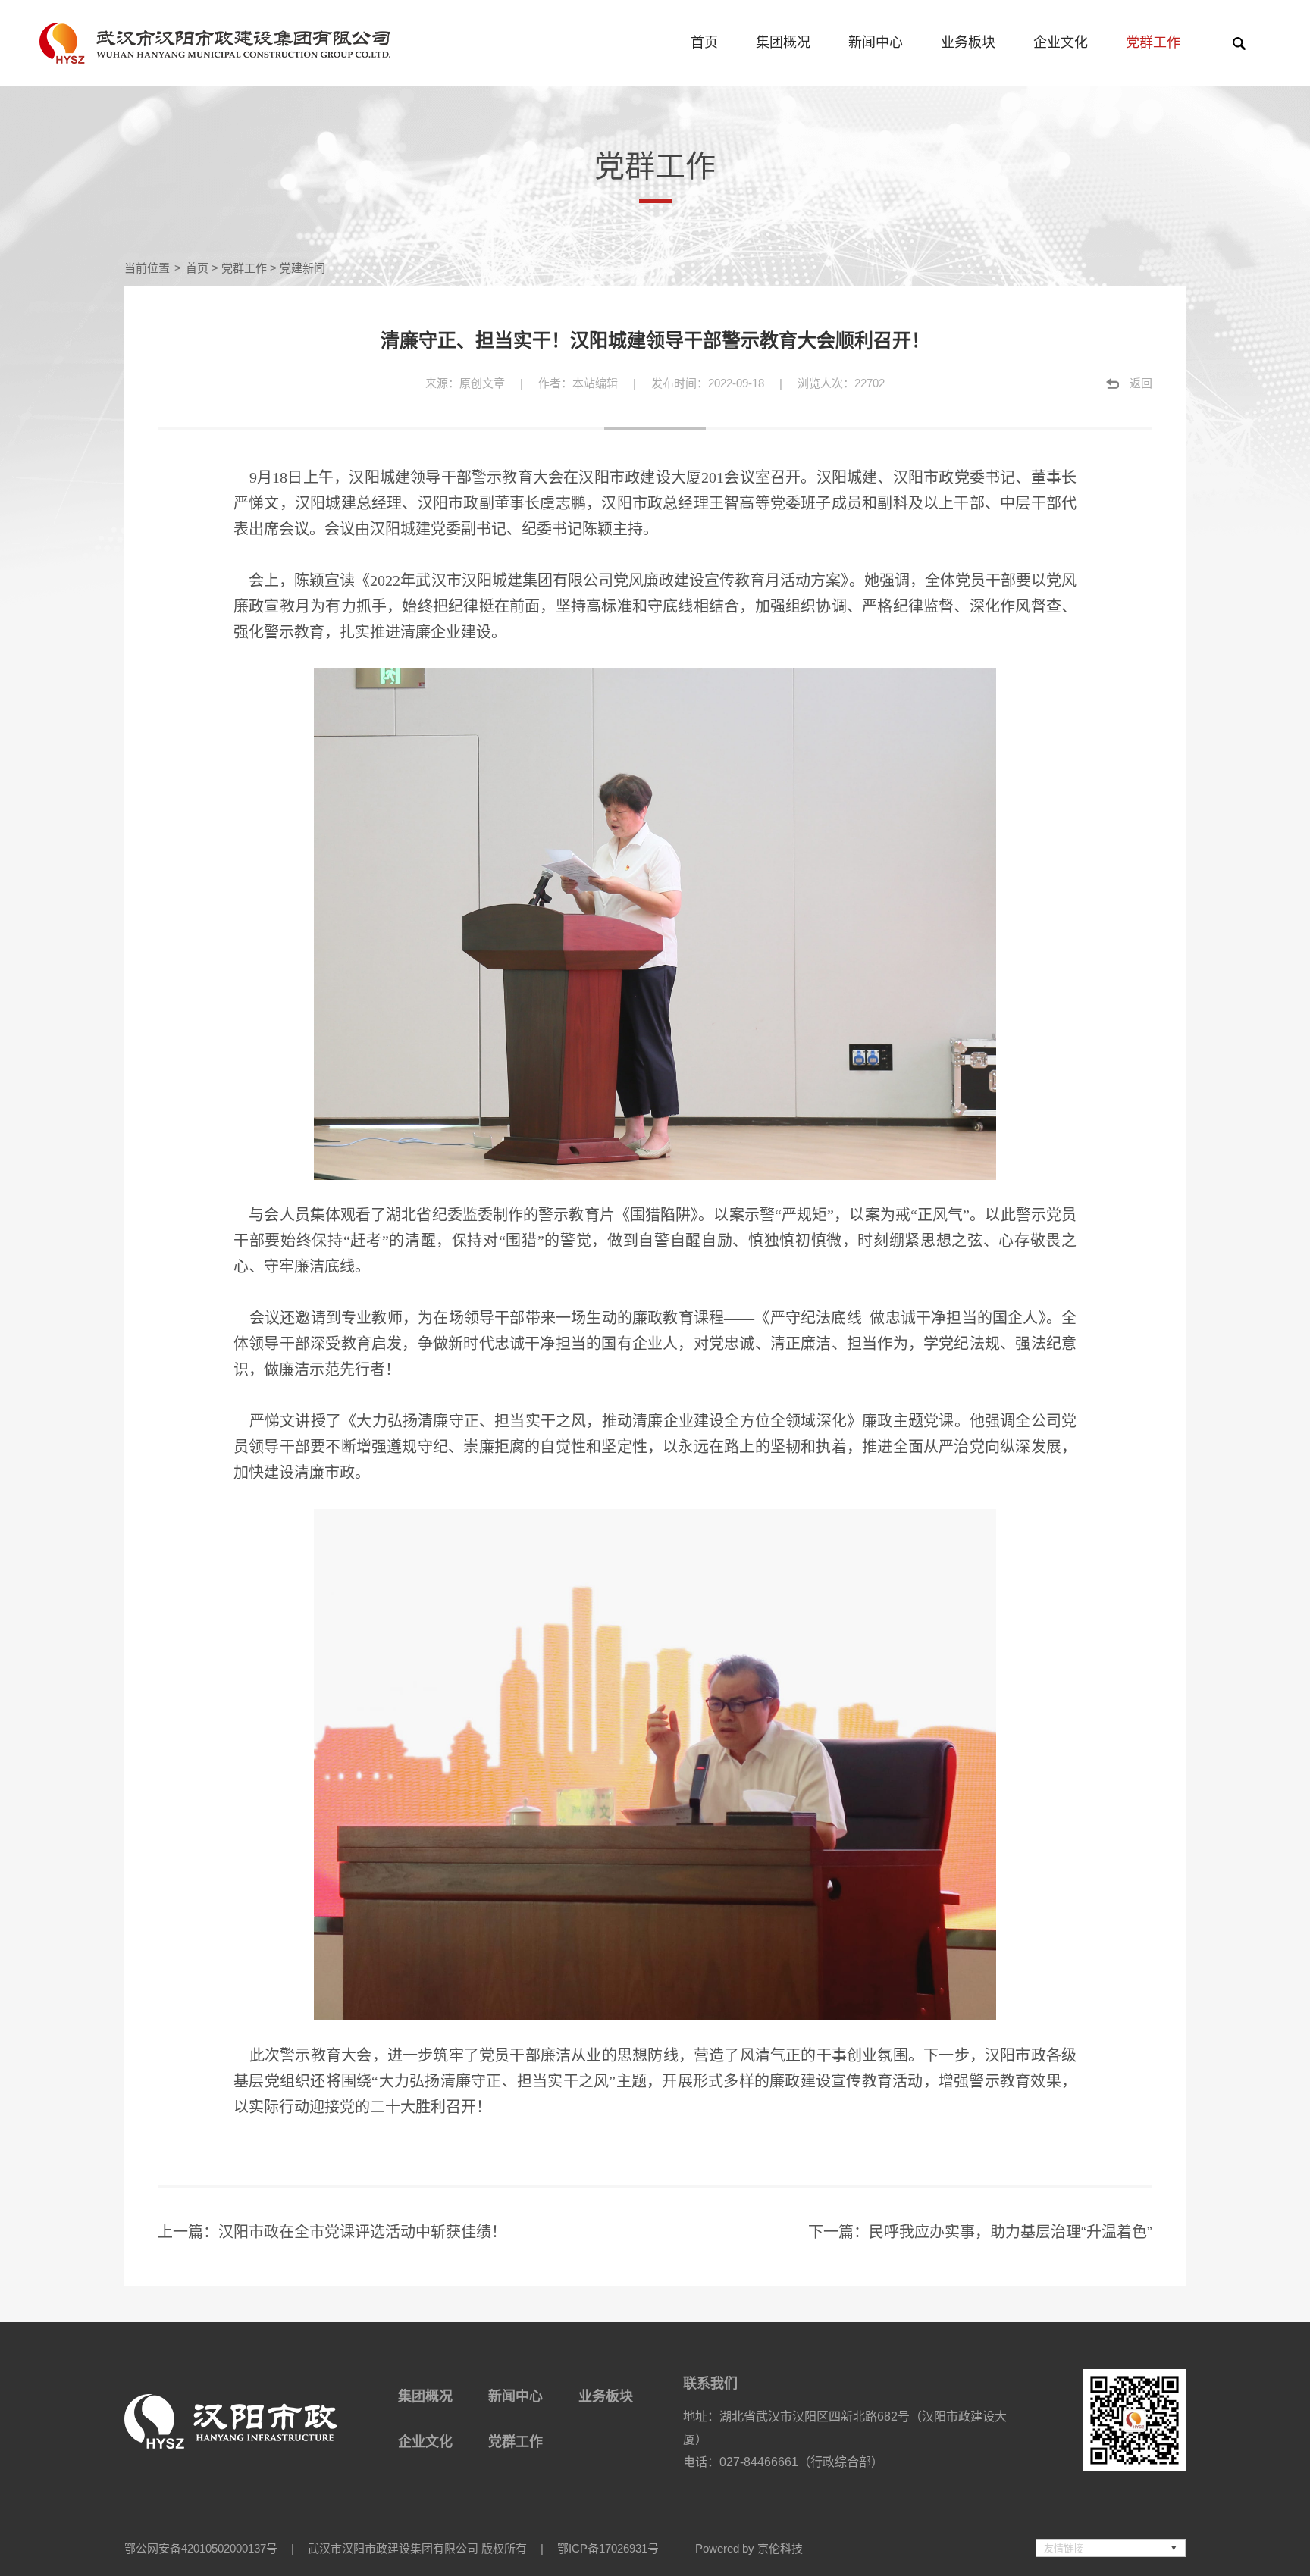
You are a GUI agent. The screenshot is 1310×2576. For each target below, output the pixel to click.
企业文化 (1061, 42)
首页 (704, 42)
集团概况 (783, 42)
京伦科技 (780, 2548)
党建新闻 (302, 268)
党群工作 (1153, 42)
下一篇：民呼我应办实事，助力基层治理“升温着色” (980, 2232)
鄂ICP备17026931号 (608, 2548)
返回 (1141, 383)
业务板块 (968, 42)
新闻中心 (876, 42)
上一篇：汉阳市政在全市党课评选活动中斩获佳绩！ (332, 2232)
